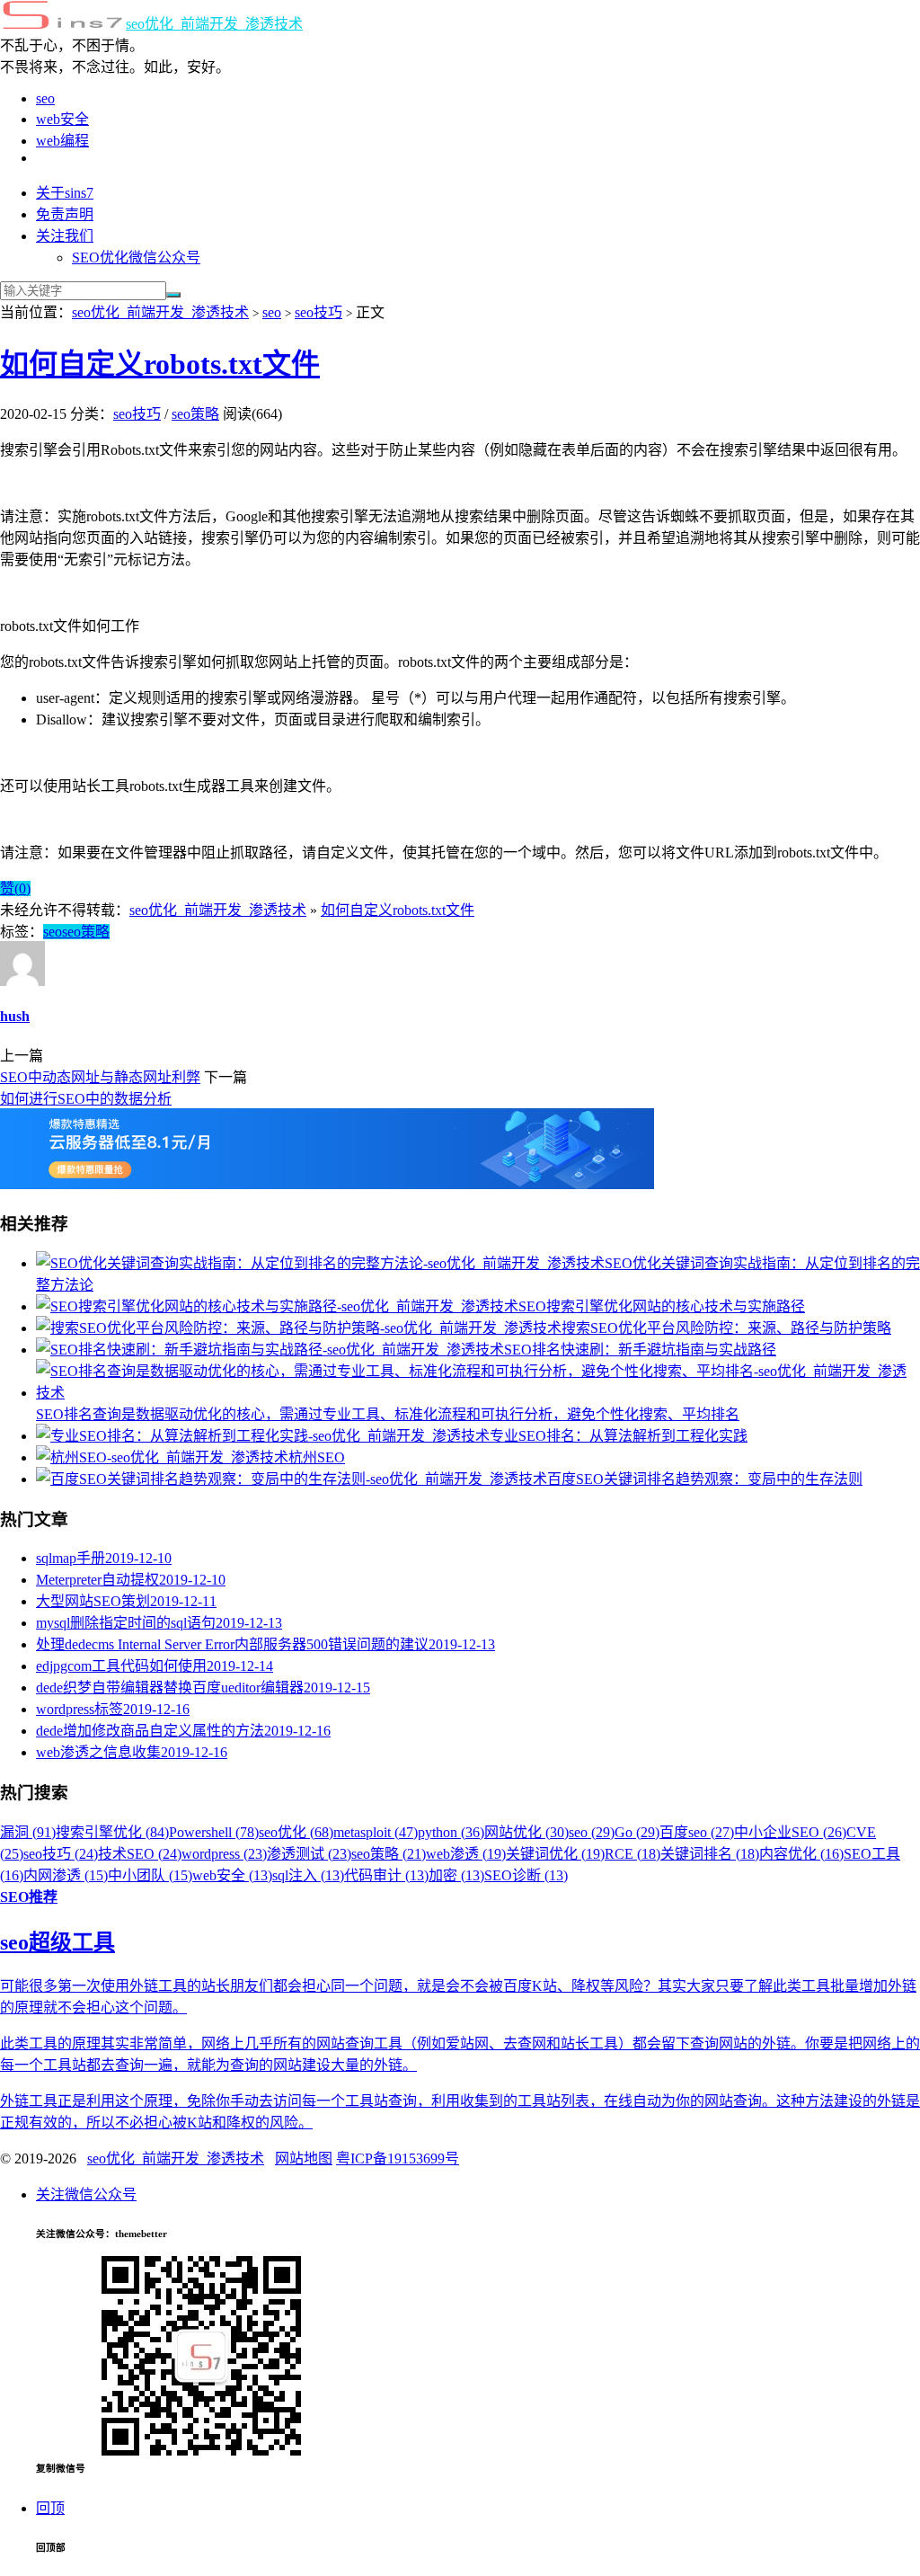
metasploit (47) (376, 1832)
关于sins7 (65, 193)
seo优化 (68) (296, 1832)
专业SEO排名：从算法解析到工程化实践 (619, 1436)
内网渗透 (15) (66, 1875)
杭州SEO (317, 1457)
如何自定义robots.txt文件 (160, 364)
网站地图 (304, 2159)
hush (15, 1016)
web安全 (62, 119)
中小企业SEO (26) (790, 1832)
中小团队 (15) (150, 1875)
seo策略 (195, 414)
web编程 (62, 141)
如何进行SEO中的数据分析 (86, 1099)
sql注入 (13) (308, 1875)
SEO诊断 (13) (526, 1875)
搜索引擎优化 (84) (112, 1832)
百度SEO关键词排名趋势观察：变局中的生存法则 (705, 1479)
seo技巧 (318, 312)
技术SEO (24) (140, 1854)
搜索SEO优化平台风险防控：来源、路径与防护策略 (726, 1328)
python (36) (451, 1832)
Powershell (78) (214, 1832)
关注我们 (65, 236)
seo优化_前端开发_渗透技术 (214, 24)
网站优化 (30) (526, 1832)
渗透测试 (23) (309, 1854)
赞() (15, 888)
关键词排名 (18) (710, 1854)
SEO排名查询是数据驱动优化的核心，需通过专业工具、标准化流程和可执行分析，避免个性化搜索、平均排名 (388, 1414)
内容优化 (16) (801, 1854)
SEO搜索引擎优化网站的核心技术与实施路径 (662, 1306)
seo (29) (592, 1832)
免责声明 (65, 214)
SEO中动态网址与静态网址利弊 (100, 1077)
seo (45, 98)
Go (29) (637, 1832)
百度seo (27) (697, 1832)
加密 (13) (456, 1875)
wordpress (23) (224, 1854)
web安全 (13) (232, 1875)
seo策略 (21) (389, 1854)
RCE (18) (632, 1854)
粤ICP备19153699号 (398, 2159)
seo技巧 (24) (61, 1854)
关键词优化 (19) (555, 1854)
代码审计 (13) (386, 1875)
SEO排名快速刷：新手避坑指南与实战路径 (640, 1350)
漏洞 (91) (28, 1832)
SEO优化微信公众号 (136, 258)
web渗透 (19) (466, 1854)
